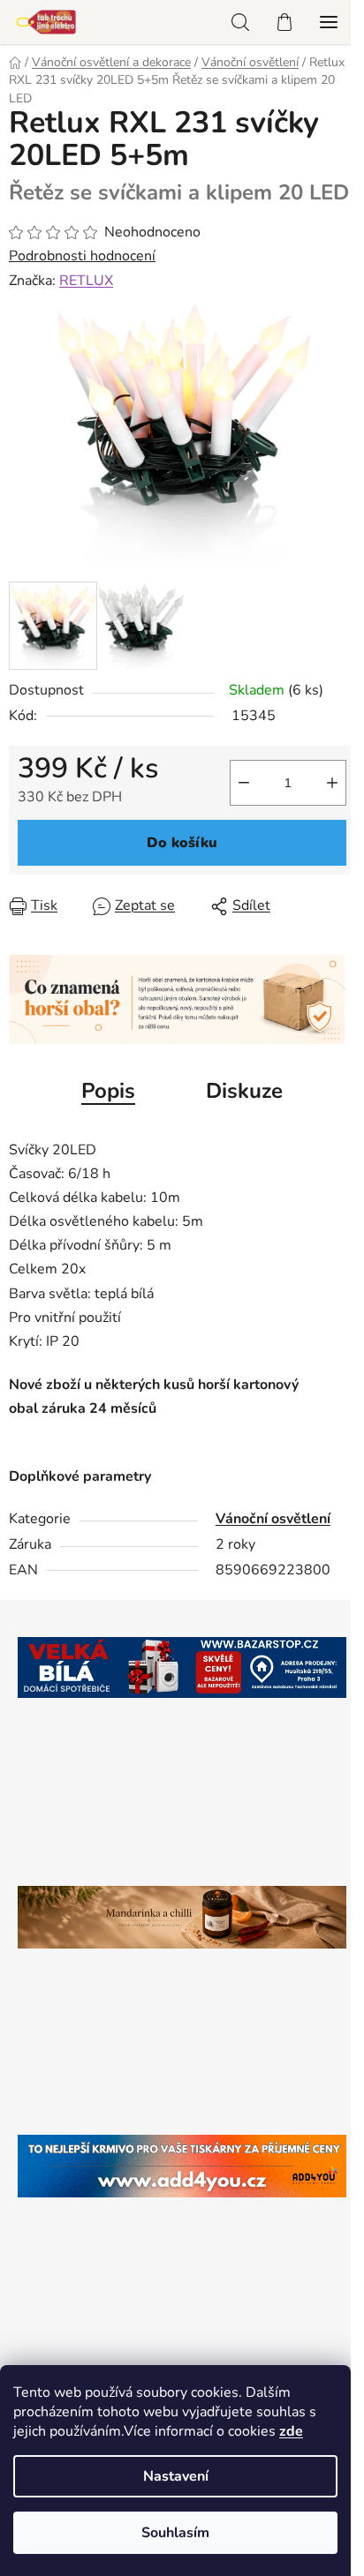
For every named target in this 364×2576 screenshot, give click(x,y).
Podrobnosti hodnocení (82, 256)
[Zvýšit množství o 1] (332, 783)
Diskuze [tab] (244, 1091)
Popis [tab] (108, 1091)
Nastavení (176, 2476)
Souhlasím (175, 2533)
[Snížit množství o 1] (244, 783)
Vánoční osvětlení (273, 1519)
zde (291, 2431)
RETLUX (86, 281)
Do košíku (182, 843)
